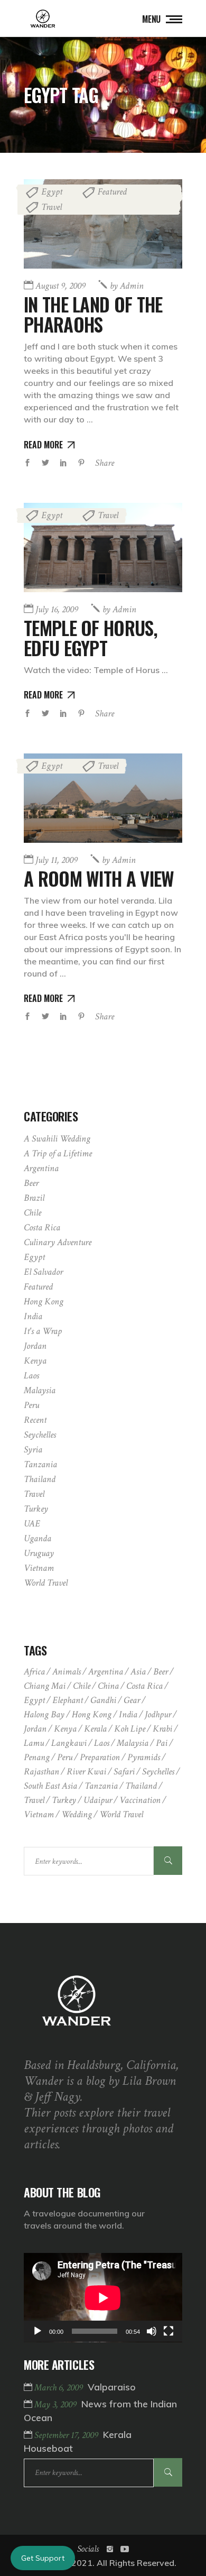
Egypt (52, 192)
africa (34, 1672)
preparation (100, 1757)
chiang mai (45, 1686)
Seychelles (40, 1435)
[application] (103, 2298)
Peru (31, 1405)
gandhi (103, 1700)
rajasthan (41, 1772)
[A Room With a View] (103, 798)
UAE (32, 1524)
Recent (35, 1420)
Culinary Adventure (58, 1242)
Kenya (35, 1361)
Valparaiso (112, 2387)
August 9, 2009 (60, 286)
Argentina (41, 1168)
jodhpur (158, 1714)
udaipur (98, 1800)
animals (67, 1672)
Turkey (36, 1509)
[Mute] (152, 2331)
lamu (34, 1743)
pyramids (144, 1757)
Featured (112, 192)
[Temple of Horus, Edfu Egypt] (103, 548)
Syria (33, 1450)
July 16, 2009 (57, 609)
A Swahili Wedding (57, 1139)
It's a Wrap (43, 1331)
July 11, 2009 (57, 860)
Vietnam (39, 1568)
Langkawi (69, 1743)
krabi (162, 1729)
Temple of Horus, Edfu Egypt (91, 638)
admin (127, 286)
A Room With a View (99, 878)
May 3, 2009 (57, 2404)
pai (162, 1743)
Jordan (35, 1346)
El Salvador (43, 1272)
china (108, 1686)
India (33, 1316)
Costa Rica (42, 1227)
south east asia (50, 1786)
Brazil (34, 1198)
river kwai (86, 1772)
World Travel (46, 1583)
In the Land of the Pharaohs (93, 314)
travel (34, 1800)
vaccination (140, 1800)
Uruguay (39, 1553)
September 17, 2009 (67, 2435)
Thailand (40, 1479)
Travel (51, 207)
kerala (95, 1729)
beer (161, 1672)
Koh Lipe (130, 1729)
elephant (68, 1700)
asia (138, 1672)
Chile (32, 1213)
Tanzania (40, 1464)
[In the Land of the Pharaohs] (103, 224)
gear (132, 1700)
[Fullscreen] (168, 2331)
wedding (77, 1814)
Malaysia (40, 1390)
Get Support (43, 2558)
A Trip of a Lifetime (58, 1153)
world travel (121, 1814)
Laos (31, 1376)
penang (37, 1757)
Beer (31, 1183)
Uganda (38, 1538)
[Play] (38, 2331)
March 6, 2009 (60, 2388)
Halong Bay (44, 1714)
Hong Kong (44, 1301)
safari (124, 1772)
